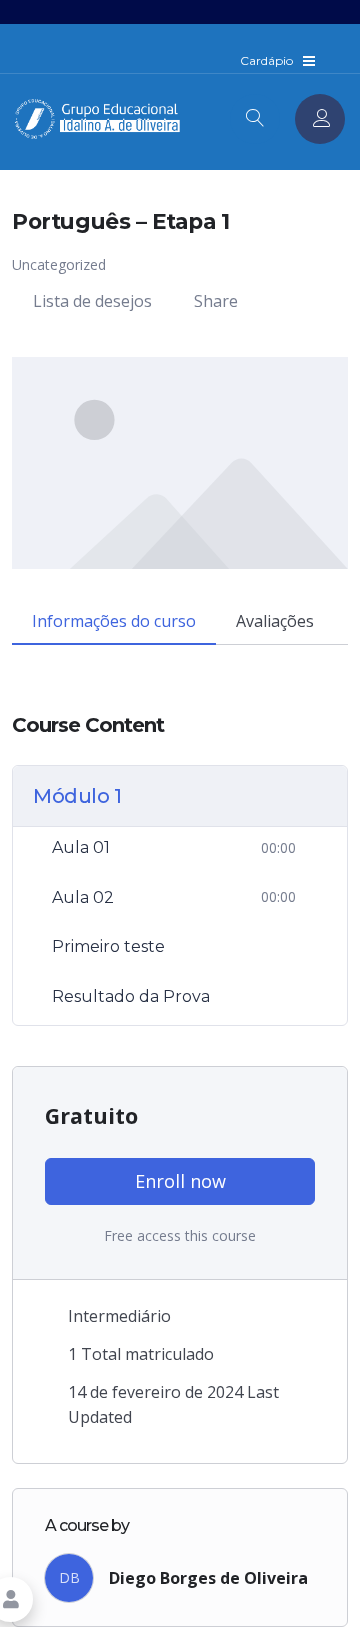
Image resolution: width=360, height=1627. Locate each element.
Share (216, 301)
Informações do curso (114, 621)
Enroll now (180, 1181)
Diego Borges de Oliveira (208, 1578)
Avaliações (275, 621)
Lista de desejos (92, 301)
